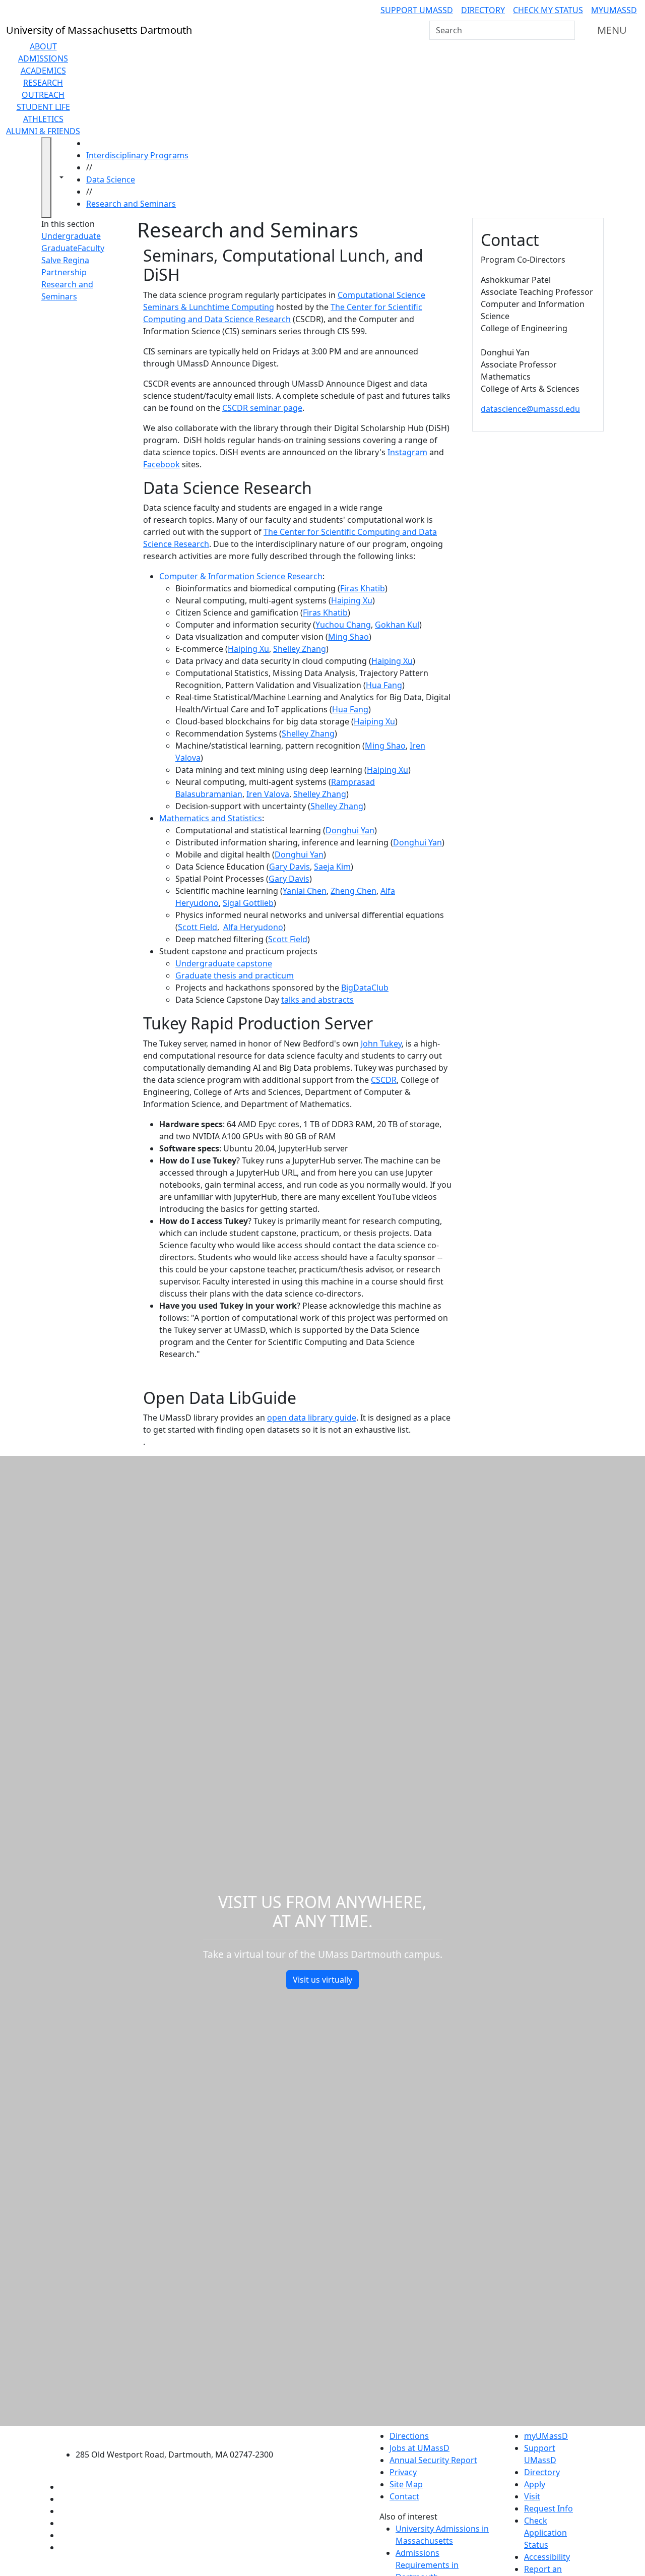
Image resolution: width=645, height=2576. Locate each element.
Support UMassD (417, 10)
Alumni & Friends (43, 131)
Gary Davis (289, 867)
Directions (409, 2436)
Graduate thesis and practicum (235, 975)
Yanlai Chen (305, 891)
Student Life (43, 107)
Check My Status (548, 10)
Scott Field (198, 927)
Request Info (549, 2508)
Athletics (43, 119)
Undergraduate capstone (224, 963)
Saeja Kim (332, 867)
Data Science (111, 179)
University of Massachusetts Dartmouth (180, 2435)
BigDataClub (365, 988)
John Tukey (381, 1044)
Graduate (59, 248)
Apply (535, 2484)
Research (43, 83)
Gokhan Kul (397, 625)
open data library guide (312, 1418)
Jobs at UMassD (420, 2448)
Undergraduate (71, 236)
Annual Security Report (433, 2460)
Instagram (407, 452)
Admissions (43, 58)
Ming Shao (348, 637)
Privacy (403, 2472)
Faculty (91, 248)
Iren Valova (268, 794)
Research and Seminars (131, 204)
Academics (43, 71)
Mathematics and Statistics (211, 818)
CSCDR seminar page (262, 408)
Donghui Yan (350, 830)
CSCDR (384, 1080)
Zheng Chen (353, 891)
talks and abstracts (317, 1000)
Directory (483, 10)
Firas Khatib (363, 588)
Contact (404, 2496)
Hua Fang (384, 685)
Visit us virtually (322, 1980)
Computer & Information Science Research (241, 576)
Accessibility (547, 2557)
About (43, 46)
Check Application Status (545, 2533)
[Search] (566, 30)
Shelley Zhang (300, 649)
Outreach (43, 95)
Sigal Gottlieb (248, 903)
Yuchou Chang (343, 625)
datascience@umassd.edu (530, 409)
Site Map (406, 2484)
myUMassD (614, 10)
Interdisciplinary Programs (137, 155)
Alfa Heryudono (253, 927)
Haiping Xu (352, 600)
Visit (532, 2496)
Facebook (162, 464)
